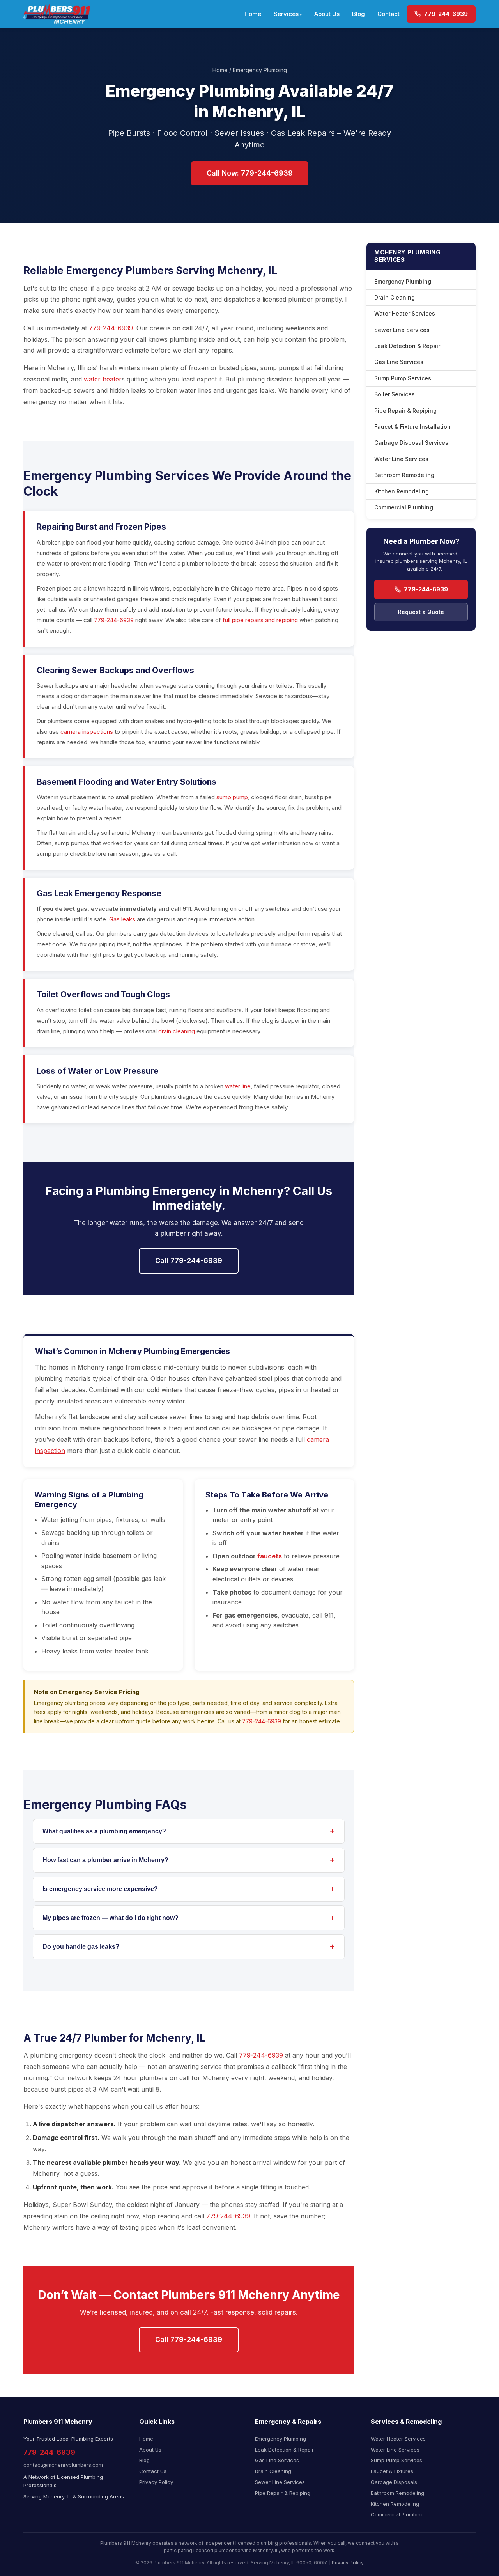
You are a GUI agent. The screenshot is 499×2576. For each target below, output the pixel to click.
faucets (270, 1556)
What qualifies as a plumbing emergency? (104, 1831)
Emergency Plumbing (403, 281)
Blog (358, 14)
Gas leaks (122, 919)
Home (253, 14)
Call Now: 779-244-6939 (250, 173)
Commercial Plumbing (404, 507)
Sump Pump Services (403, 378)
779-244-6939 (445, 14)
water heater (103, 379)
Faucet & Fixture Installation (412, 427)
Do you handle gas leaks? (81, 1947)
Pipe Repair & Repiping (405, 411)
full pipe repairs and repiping (260, 620)
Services (286, 14)
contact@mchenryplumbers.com (63, 2465)
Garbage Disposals (394, 2482)
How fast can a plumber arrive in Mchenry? (105, 1860)
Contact (388, 14)
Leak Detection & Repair (407, 346)
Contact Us (153, 2471)
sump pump (232, 797)
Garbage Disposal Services (411, 443)
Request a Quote (421, 612)
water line (238, 1086)
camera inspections (87, 732)
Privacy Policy (156, 2482)
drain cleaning (177, 1031)
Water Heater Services (405, 313)
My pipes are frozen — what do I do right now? (111, 1918)
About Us (327, 14)
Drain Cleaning (395, 297)
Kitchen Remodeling (402, 491)
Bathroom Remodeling (404, 475)
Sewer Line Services (402, 330)
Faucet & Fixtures (392, 2471)
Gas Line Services (399, 362)
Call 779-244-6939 (189, 1261)
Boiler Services (395, 394)
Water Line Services (401, 459)
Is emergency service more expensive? (100, 1889)
